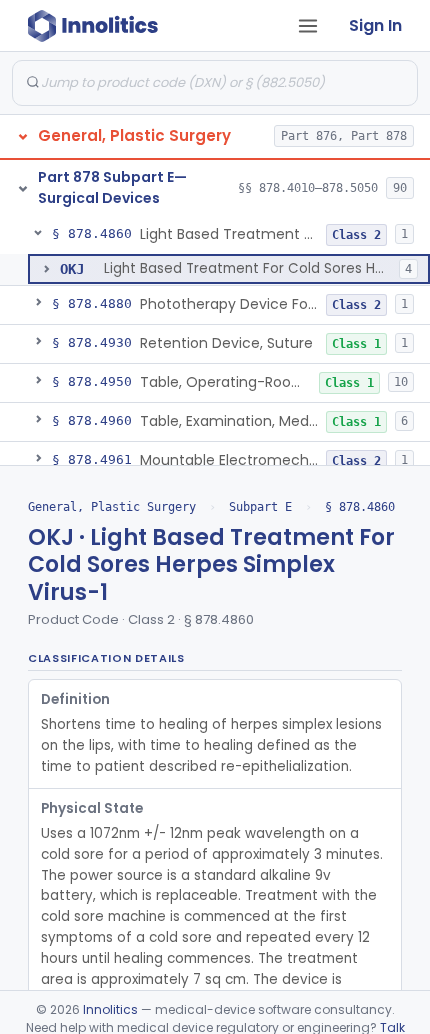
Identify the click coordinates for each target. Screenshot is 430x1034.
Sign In (375, 25)
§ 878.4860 (360, 507)
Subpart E (260, 507)
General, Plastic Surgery (112, 507)
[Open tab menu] (308, 26)
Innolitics (110, 1009)
